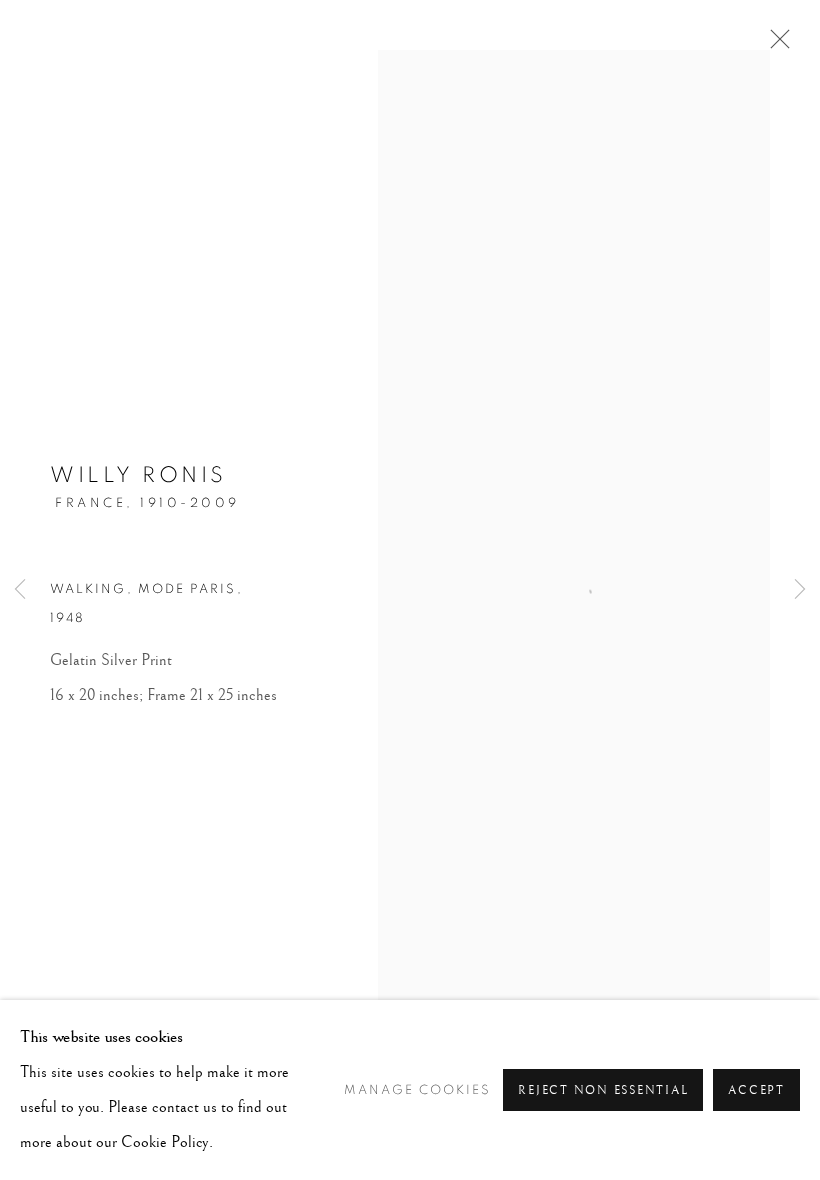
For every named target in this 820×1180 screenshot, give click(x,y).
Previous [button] (20, 590)
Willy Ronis (138, 475)
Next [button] (800, 590)
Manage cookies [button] (417, 1090)
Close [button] (775, 45)
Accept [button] (756, 1090)
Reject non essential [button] (603, 1090)
